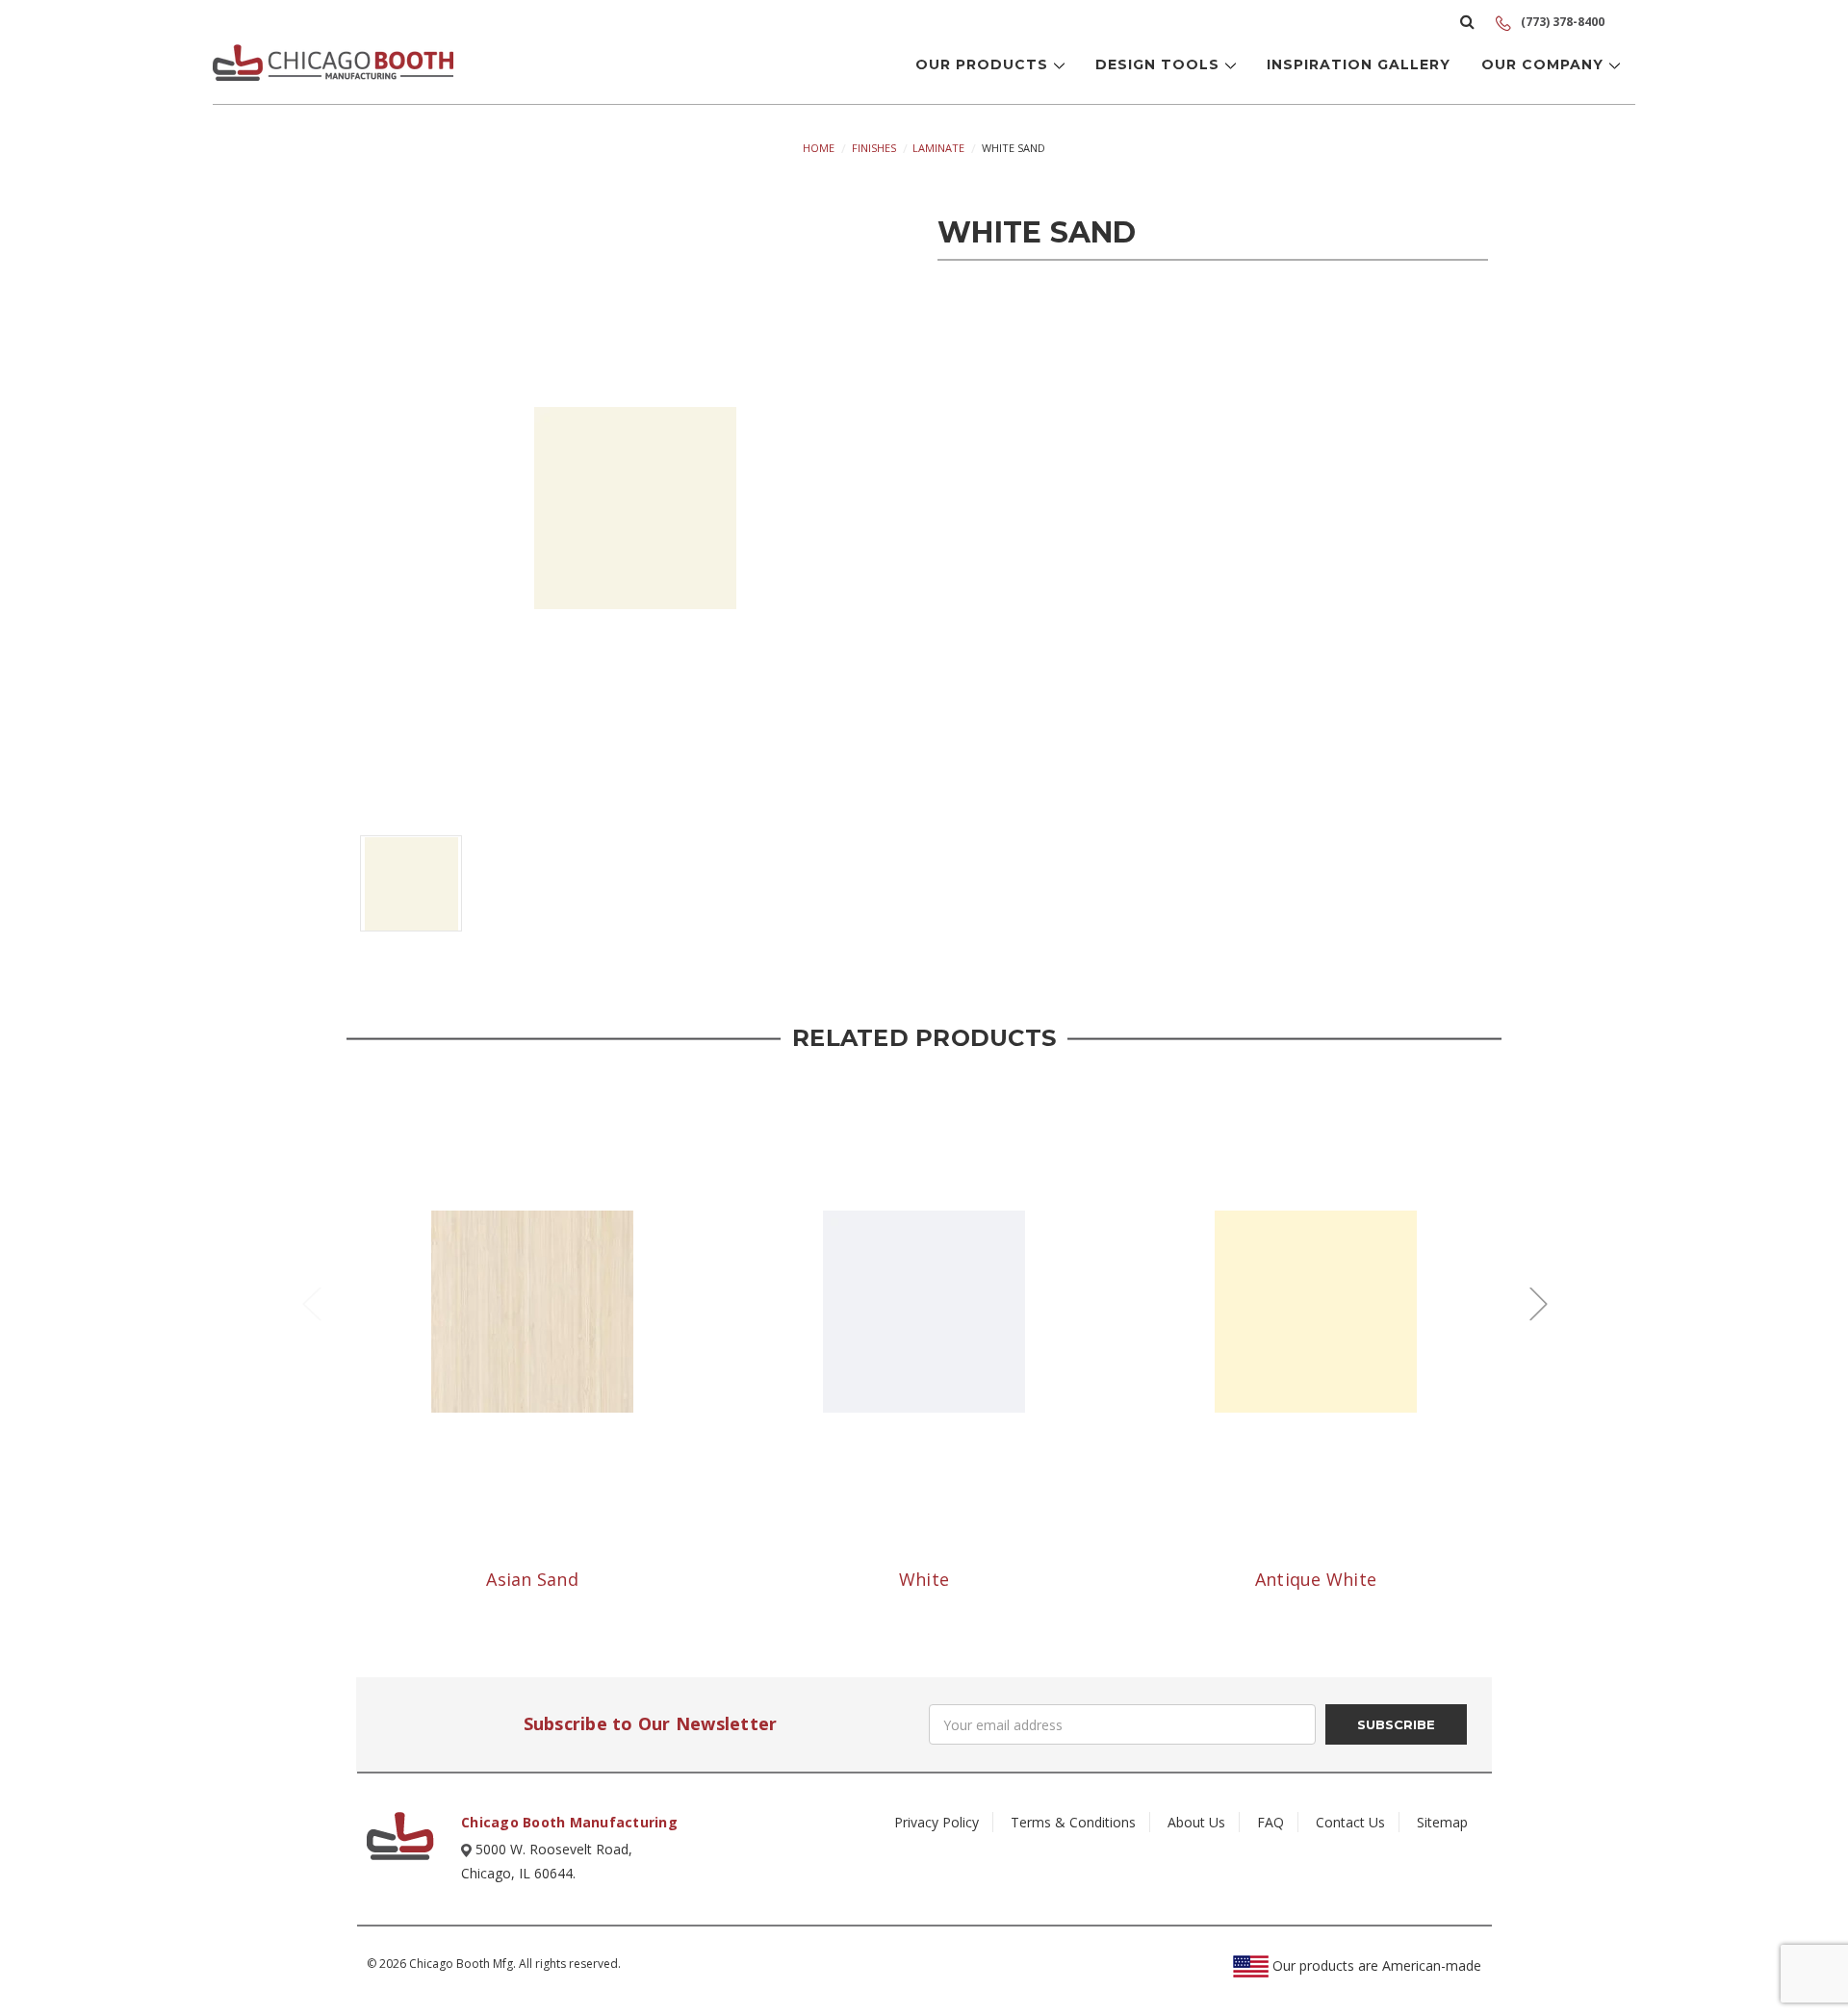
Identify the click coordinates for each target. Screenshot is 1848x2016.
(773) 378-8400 (1561, 22)
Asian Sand (532, 1579)
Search (1467, 21)
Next (1538, 1302)
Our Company (1545, 64)
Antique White (1316, 1579)
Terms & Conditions (1073, 1822)
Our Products (984, 64)
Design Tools (1160, 64)
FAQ (1270, 1822)
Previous (311, 1302)
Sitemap (1442, 1822)
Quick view (532, 1311)
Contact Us (1350, 1822)
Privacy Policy (937, 1822)
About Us (1196, 1822)
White (924, 1579)
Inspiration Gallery (1359, 64)
